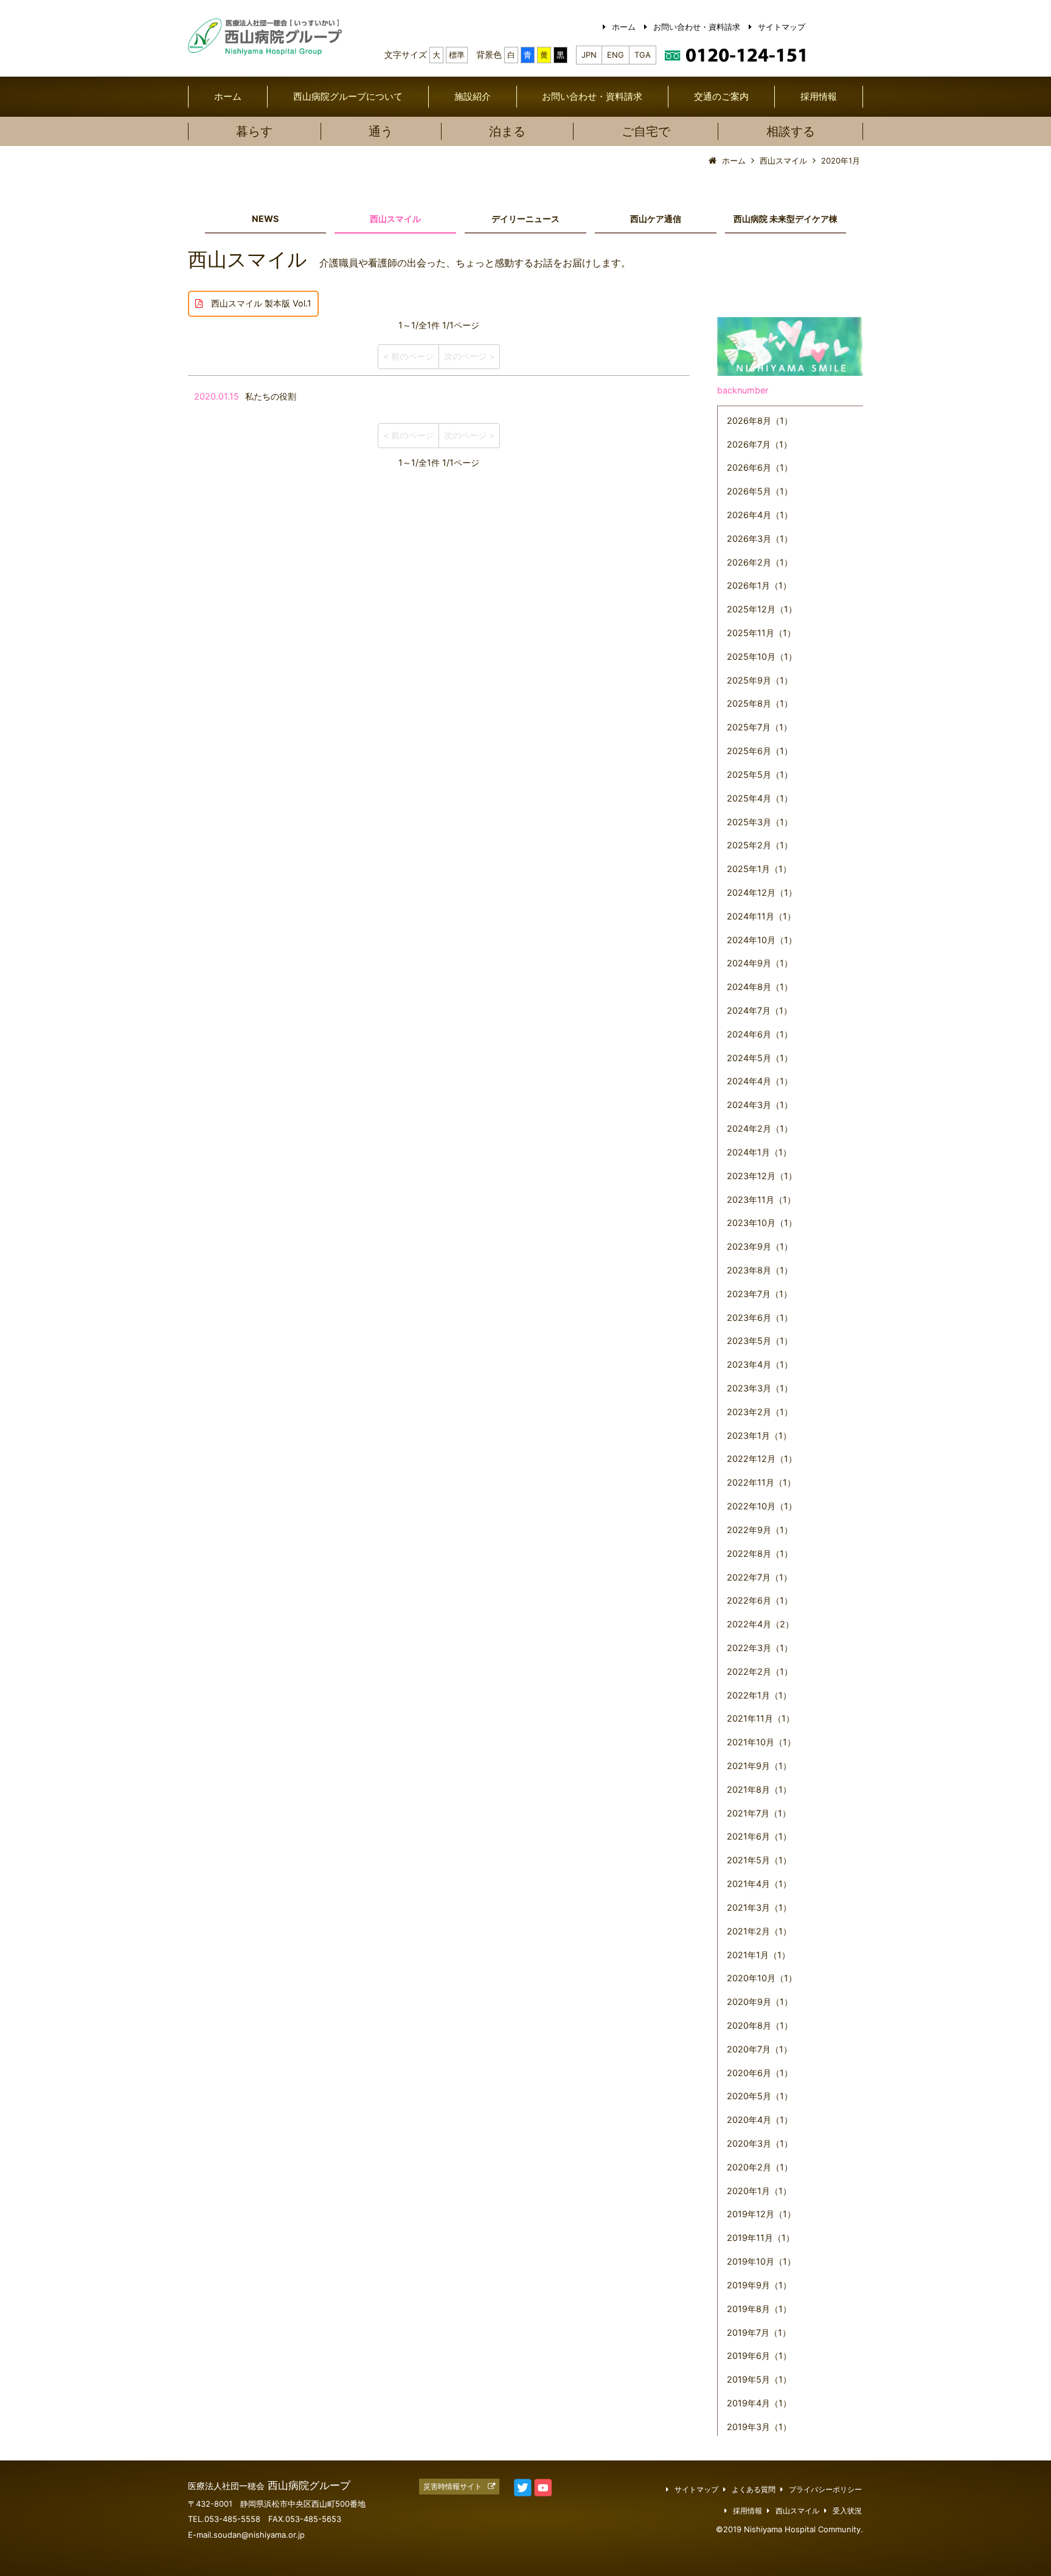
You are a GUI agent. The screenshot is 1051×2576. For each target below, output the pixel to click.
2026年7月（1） (759, 444)
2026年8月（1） (760, 421)
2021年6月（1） (759, 1836)
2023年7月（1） (759, 1294)
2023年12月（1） (762, 1176)
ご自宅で (646, 131)
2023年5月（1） (760, 1341)
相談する (791, 131)
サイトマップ (782, 27)
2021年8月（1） (759, 1789)
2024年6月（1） (760, 1034)
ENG (616, 55)
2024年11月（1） (761, 916)
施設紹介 (473, 96)
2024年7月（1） (759, 1010)
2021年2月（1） (759, 1931)
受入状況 (847, 2511)
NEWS (265, 219)
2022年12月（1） (762, 1459)
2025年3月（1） (760, 822)
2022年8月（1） (760, 1553)
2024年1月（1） (759, 1152)
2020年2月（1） (760, 2167)
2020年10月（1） (762, 1978)
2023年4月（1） (760, 1364)
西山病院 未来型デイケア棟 (786, 219)
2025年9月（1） (760, 680)
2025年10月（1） (762, 656)
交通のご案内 (721, 96)
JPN (589, 55)
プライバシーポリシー (825, 2490)
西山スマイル (395, 219)
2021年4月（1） (759, 1884)
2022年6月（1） (760, 1600)
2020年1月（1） (759, 2191)
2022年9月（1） (760, 1530)
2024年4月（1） (760, 1081)
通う (381, 131)
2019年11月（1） (761, 2238)
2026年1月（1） (759, 585)
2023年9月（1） (760, 1246)
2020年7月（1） (759, 2049)
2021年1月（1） (758, 1955)
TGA (643, 55)
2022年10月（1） (762, 1506)
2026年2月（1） (760, 562)
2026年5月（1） (760, 491)
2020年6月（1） (760, 2073)
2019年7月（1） (759, 2332)
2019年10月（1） (761, 2261)
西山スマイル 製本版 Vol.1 (257, 303)
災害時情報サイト (453, 2487)
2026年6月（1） (760, 467)
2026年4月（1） (760, 515)
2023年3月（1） (760, 1388)
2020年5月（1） (760, 2096)
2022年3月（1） (760, 1648)
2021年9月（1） (759, 1766)
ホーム (624, 27)
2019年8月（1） (759, 2309)
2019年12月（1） (761, 2214)
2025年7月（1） (759, 727)
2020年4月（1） (760, 2120)
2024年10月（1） (762, 940)
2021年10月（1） (761, 1742)
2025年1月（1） (759, 869)
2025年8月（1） (760, 703)
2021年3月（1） (759, 1907)
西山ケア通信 (656, 219)
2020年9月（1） (760, 2002)
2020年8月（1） (760, 2025)
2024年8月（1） (760, 987)
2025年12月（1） (762, 609)
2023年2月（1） (760, 1412)
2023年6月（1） (760, 1317)
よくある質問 (754, 2490)
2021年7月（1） (759, 1813)
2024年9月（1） (760, 963)
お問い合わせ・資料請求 (697, 27)
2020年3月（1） (760, 2143)
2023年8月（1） (760, 1270)
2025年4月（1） (760, 798)
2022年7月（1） (759, 1577)
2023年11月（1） (761, 1200)
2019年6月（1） (759, 2356)
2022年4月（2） (760, 1624)
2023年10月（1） (762, 1223)
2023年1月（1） (759, 1435)
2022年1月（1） (759, 1695)
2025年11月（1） (761, 633)
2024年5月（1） (760, 1058)
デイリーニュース (525, 219)
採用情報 (819, 96)
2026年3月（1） (760, 538)
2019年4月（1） (759, 2403)
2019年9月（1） (759, 2285)
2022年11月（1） (761, 1482)
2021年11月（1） (761, 1718)
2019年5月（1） (759, 2379)
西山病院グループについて (348, 96)
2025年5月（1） (760, 774)
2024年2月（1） (760, 1128)
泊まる (507, 131)
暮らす (254, 131)
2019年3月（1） (759, 2427)
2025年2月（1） (760, 845)
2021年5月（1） (759, 1860)
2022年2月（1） (760, 1671)
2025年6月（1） (760, 751)
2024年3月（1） (760, 1105)
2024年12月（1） (762, 892)
